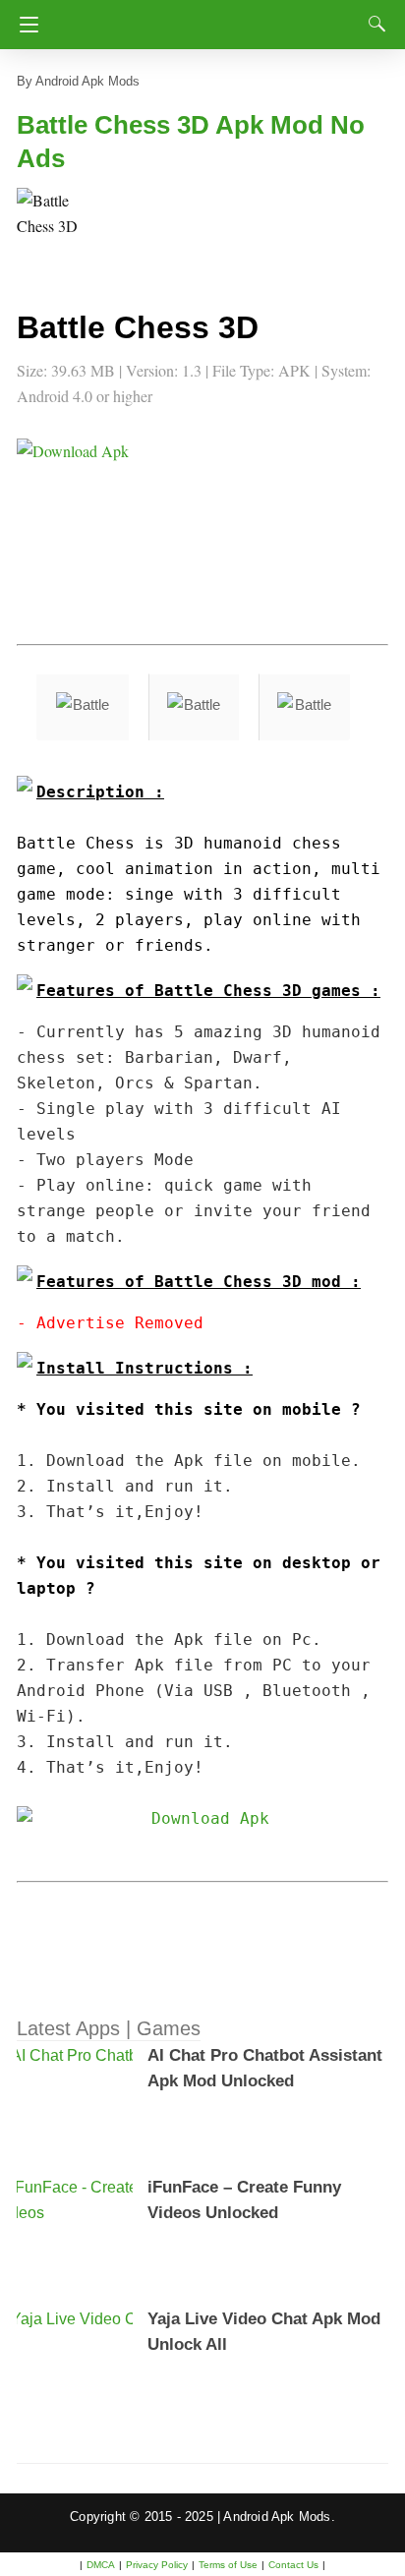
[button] (56, 227)
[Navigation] (24, 25)
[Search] (373, 24)
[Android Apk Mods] (206, 19)
